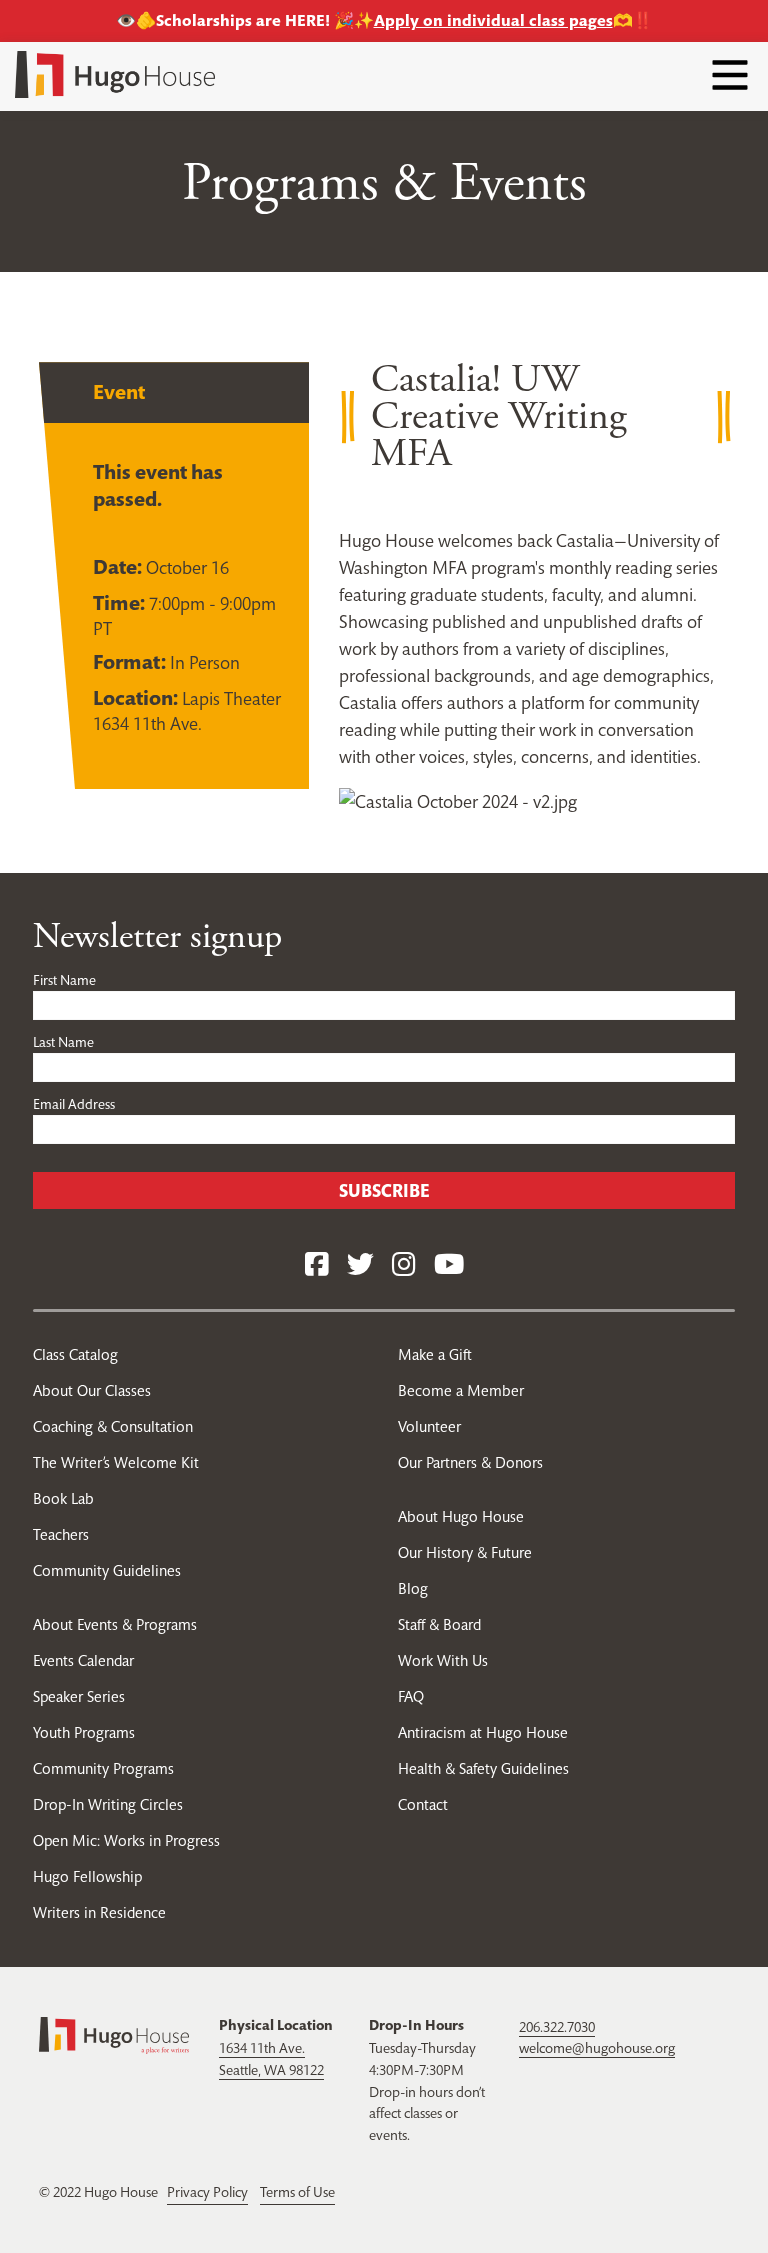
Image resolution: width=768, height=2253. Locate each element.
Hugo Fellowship (87, 1876)
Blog (413, 1588)
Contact (423, 1804)
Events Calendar (83, 1660)
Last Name (63, 1042)
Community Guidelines (107, 1570)
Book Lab (63, 1498)
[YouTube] (449, 1265)
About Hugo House (461, 1516)
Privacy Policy (207, 2192)
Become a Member (461, 1390)
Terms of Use (297, 2192)
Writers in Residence (99, 1912)
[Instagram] (404, 1265)
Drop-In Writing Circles (108, 1804)
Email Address (74, 1104)
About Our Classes (92, 1390)
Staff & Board (439, 1624)
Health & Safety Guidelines (483, 1768)
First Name (64, 980)
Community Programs (103, 1768)
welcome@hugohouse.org (597, 2048)
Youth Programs (84, 1732)
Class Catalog (75, 1354)
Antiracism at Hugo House (483, 1732)
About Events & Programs (115, 1624)
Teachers (61, 1534)
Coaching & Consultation (113, 1426)
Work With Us (443, 1660)
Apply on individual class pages (493, 20)
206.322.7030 (557, 2027)
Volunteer (429, 1426)
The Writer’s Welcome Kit (116, 1462)
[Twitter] (360, 1265)
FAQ (411, 1696)
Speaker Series (79, 1696)
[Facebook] (317, 1265)
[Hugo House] (114, 2034)
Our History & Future (465, 1552)
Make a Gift (435, 1354)
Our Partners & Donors (470, 1462)
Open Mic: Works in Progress (126, 1840)
